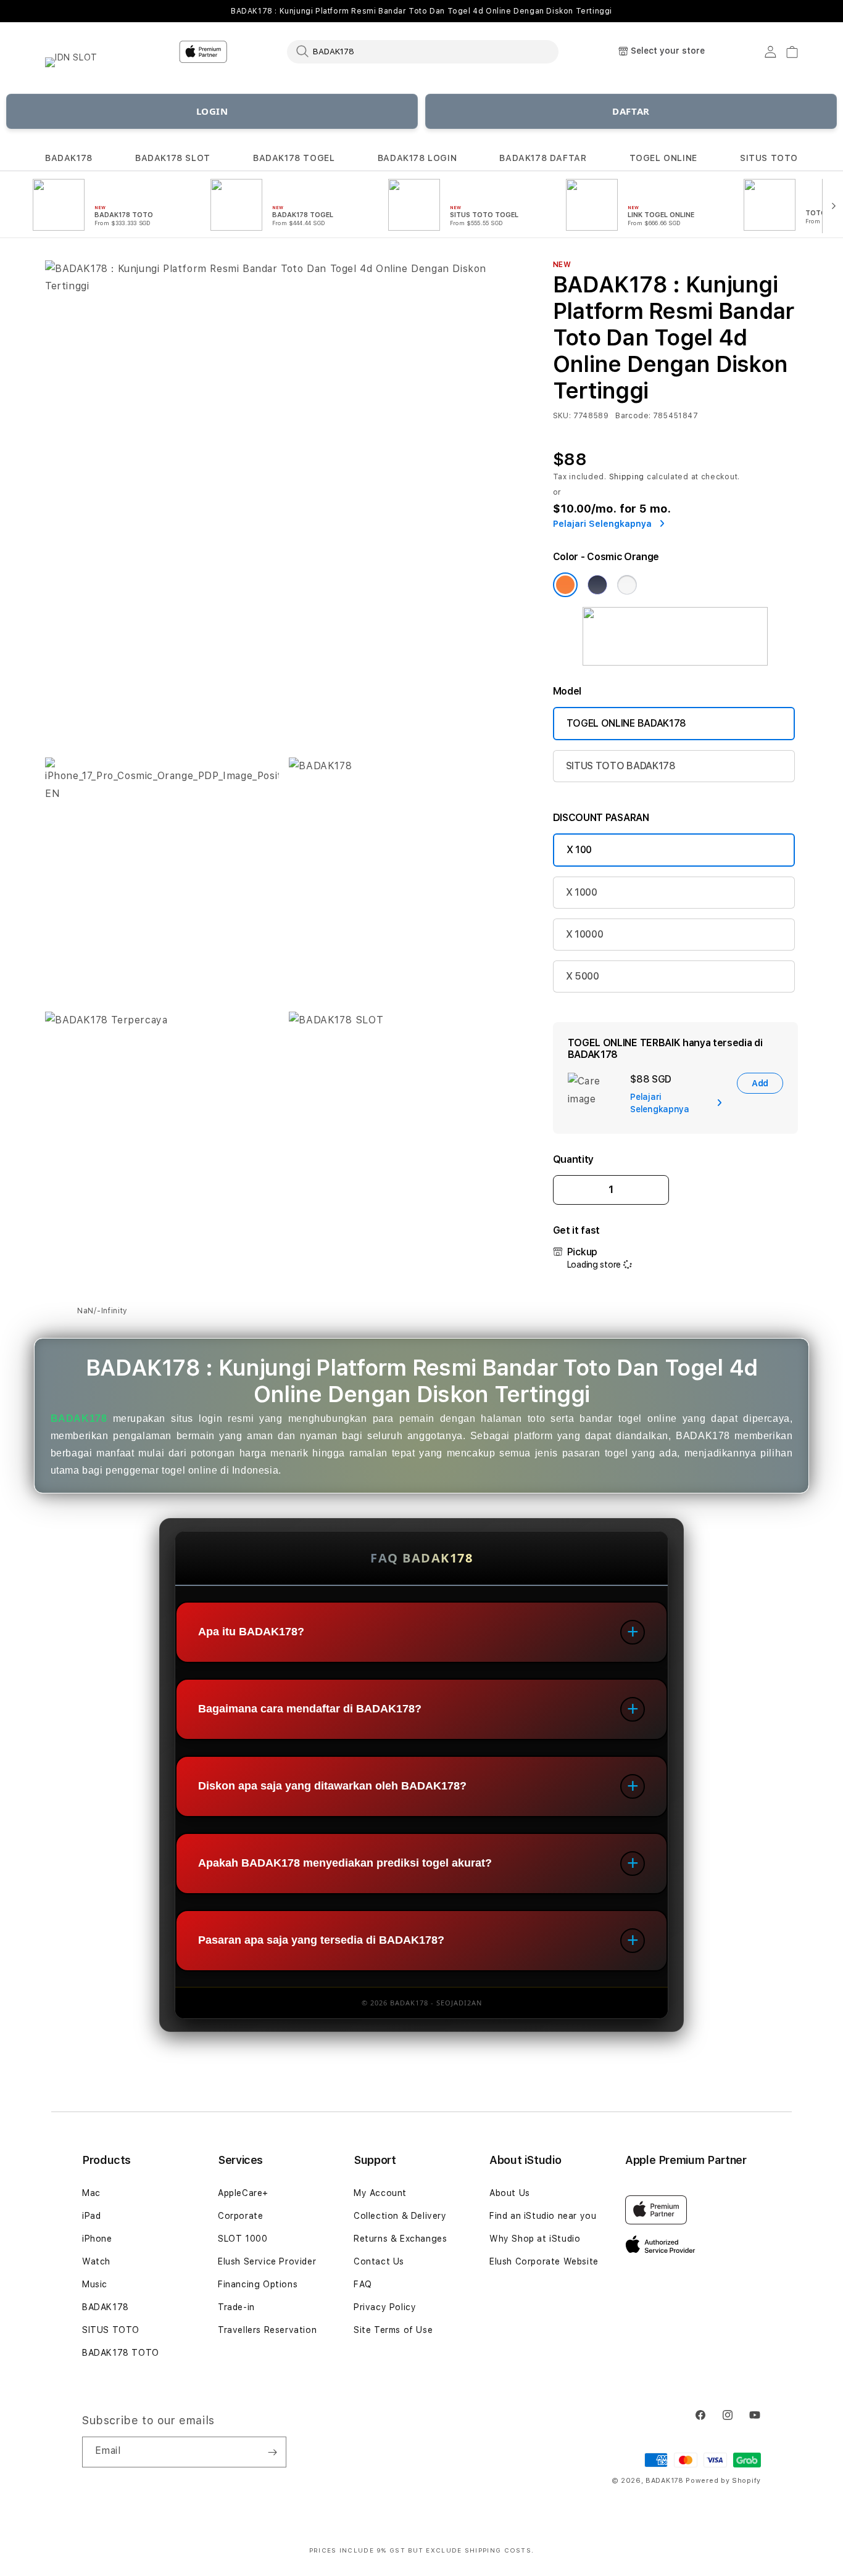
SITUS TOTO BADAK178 (621, 766)
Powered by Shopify (723, 2481)
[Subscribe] (272, 2452)
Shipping (627, 477)
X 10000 (585, 934)
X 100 (579, 850)
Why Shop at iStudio (535, 2239)
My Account (380, 2193)
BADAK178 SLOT (173, 158)
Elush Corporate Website (544, 2261)
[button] (69, 158)
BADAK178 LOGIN (417, 158)
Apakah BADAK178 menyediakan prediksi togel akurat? (345, 1864)
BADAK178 (69, 158)
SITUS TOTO (769, 158)
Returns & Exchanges (400, 2239)
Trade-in (236, 2307)
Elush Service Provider (267, 2261)
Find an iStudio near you (543, 2216)
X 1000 (582, 892)
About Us (510, 2193)
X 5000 (583, 976)
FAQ (363, 2284)
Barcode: (633, 416)
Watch (96, 2261)
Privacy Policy (385, 2307)
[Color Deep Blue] (597, 585)
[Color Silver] (627, 585)
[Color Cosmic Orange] (565, 585)
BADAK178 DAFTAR (543, 158)
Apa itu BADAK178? (251, 1632)
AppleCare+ (243, 2193)
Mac (91, 2193)
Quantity (573, 1159)
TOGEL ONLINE (663, 158)
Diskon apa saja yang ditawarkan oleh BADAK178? (332, 1786)
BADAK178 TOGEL (294, 158)
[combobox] (423, 51)
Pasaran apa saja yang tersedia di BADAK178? (321, 1941)
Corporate (240, 2216)
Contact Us (379, 2261)
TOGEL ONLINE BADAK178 (626, 723)
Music (95, 2284)
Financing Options (258, 2284)
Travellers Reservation (267, 2330)
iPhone (97, 2239)
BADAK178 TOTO (121, 2353)
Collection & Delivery (400, 2216)
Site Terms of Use (393, 2330)
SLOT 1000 (243, 2239)
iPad (91, 2216)
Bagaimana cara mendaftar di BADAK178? (310, 1709)
